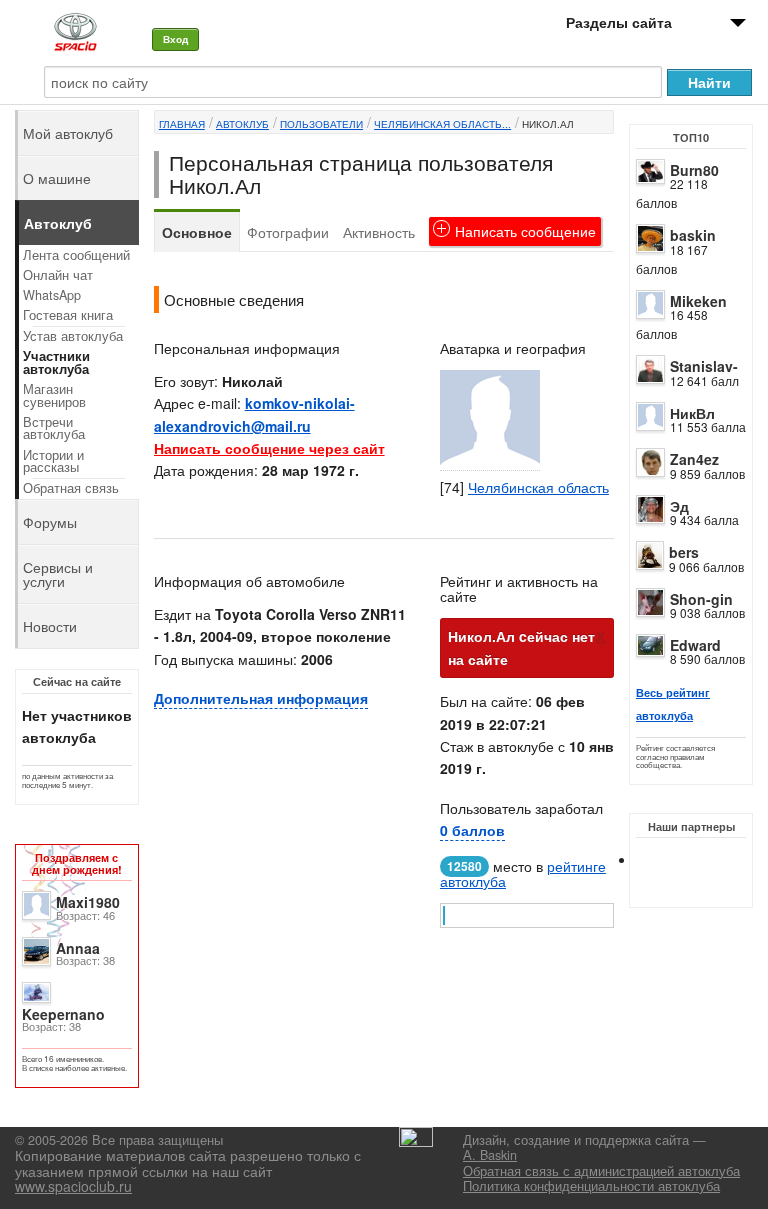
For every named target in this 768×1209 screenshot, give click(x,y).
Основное (197, 232)
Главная (182, 124)
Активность (379, 232)
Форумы (50, 522)
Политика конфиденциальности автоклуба (591, 1186)
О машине (57, 178)
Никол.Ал (548, 124)
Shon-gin (701, 599)
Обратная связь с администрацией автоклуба (601, 1171)
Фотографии (288, 232)
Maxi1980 (88, 902)
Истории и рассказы (53, 461)
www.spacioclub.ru (73, 1186)
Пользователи (321, 124)
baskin (693, 235)
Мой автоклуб (68, 133)
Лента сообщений (76, 255)
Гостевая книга (68, 315)
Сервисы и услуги (58, 574)
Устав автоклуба (73, 336)
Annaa (78, 948)
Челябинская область (538, 487)
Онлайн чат (58, 275)
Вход (175, 39)
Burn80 (694, 170)
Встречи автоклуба (54, 428)
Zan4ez (694, 459)
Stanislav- (704, 366)
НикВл (692, 413)
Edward (695, 645)
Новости (50, 626)
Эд (679, 506)
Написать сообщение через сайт (269, 448)
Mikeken (698, 301)
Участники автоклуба (56, 362)
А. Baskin (490, 1155)
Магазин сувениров (54, 395)
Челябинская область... (442, 124)
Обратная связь (71, 488)
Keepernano (63, 1014)
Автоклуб (242, 124)
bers (684, 552)
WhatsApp (52, 295)
